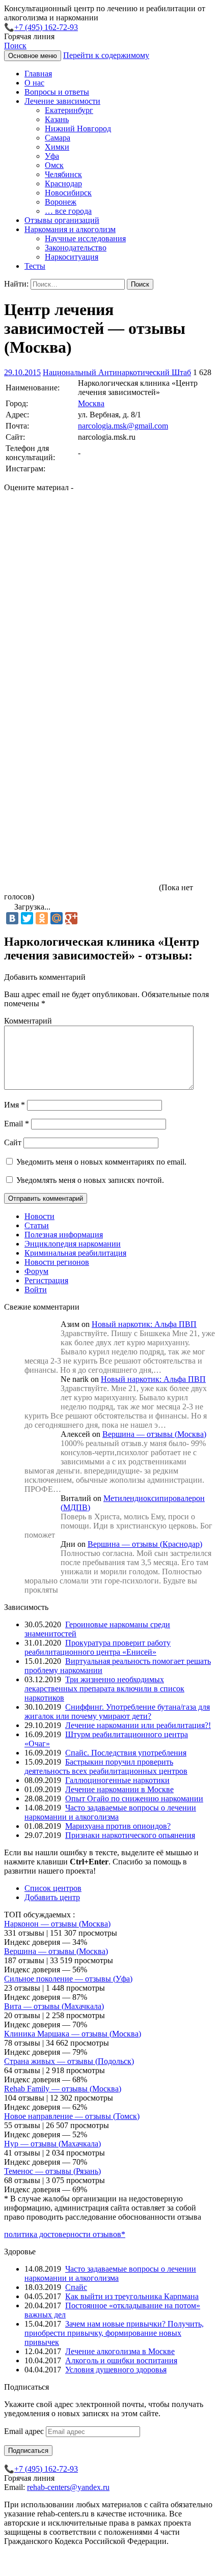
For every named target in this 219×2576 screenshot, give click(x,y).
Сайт (13, 1142)
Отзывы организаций (62, 220)
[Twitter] (27, 918)
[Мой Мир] (57, 918)
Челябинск (63, 174)
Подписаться (28, 2451)
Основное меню (33, 56)
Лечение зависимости (62, 101)
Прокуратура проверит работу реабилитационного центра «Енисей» (98, 1647)
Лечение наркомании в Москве (119, 1789)
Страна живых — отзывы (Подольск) (69, 2061)
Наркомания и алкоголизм (70, 229)
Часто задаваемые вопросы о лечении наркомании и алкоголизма (110, 1812)
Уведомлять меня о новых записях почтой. (90, 1180)
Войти (36, 1290)
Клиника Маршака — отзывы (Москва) (73, 2034)
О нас (34, 83)
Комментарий (28, 1021)
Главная (38, 74)
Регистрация (46, 1280)
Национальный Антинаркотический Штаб (117, 372)
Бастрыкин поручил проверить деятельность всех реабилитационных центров (106, 1766)
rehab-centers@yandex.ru (68, 2487)
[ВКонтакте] (12, 918)
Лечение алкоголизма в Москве (120, 2351)
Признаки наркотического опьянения (130, 1835)
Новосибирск (68, 193)
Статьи (37, 1225)
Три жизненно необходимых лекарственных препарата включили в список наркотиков (104, 1689)
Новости (39, 1216)
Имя (15, 1105)
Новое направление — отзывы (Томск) (72, 2116)
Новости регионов (57, 1262)
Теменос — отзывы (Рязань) (52, 2171)
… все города (68, 211)
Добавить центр (52, 1897)
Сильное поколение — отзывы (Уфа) (68, 1979)
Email (17, 1124)
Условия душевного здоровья (116, 2370)
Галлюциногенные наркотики (117, 1780)
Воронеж (61, 202)
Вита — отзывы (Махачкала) (54, 2006)
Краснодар (63, 183)
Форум (36, 1271)
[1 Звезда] (80, 539)
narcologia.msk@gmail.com (123, 426)
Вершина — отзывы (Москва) (154, 1434)
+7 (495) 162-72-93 (46, 27)
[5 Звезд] (80, 852)
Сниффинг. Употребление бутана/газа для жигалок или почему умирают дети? (117, 1711)
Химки (57, 147)
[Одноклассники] (42, 918)
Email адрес (25, 2431)
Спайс (76, 2287)
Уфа (52, 156)
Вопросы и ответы (57, 92)
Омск (54, 165)
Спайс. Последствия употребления (126, 1753)
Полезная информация (64, 1235)
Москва (91, 403)
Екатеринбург (69, 110)
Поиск (15, 46)
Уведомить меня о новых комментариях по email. (101, 1162)
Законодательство (76, 248)
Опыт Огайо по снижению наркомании (134, 1799)
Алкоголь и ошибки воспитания (121, 2360)
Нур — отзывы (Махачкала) (52, 2144)
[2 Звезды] (80, 617)
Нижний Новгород (78, 129)
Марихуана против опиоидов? (118, 1826)
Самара (58, 138)
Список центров (53, 1888)
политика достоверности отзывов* (65, 2234)
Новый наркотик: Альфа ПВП (144, 1324)
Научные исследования (85, 238)
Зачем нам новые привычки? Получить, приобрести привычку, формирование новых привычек (114, 2333)
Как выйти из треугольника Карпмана (132, 2296)
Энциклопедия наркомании (73, 1244)
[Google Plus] (71, 918)
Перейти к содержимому (106, 55)
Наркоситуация (72, 257)
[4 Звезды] (80, 774)
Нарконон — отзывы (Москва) (57, 1924)
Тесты (35, 266)
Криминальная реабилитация (75, 1253)
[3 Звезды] (80, 695)
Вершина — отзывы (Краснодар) (145, 1544)
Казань (57, 119)
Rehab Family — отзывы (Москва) (63, 2089)
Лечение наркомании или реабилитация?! (138, 1725)
